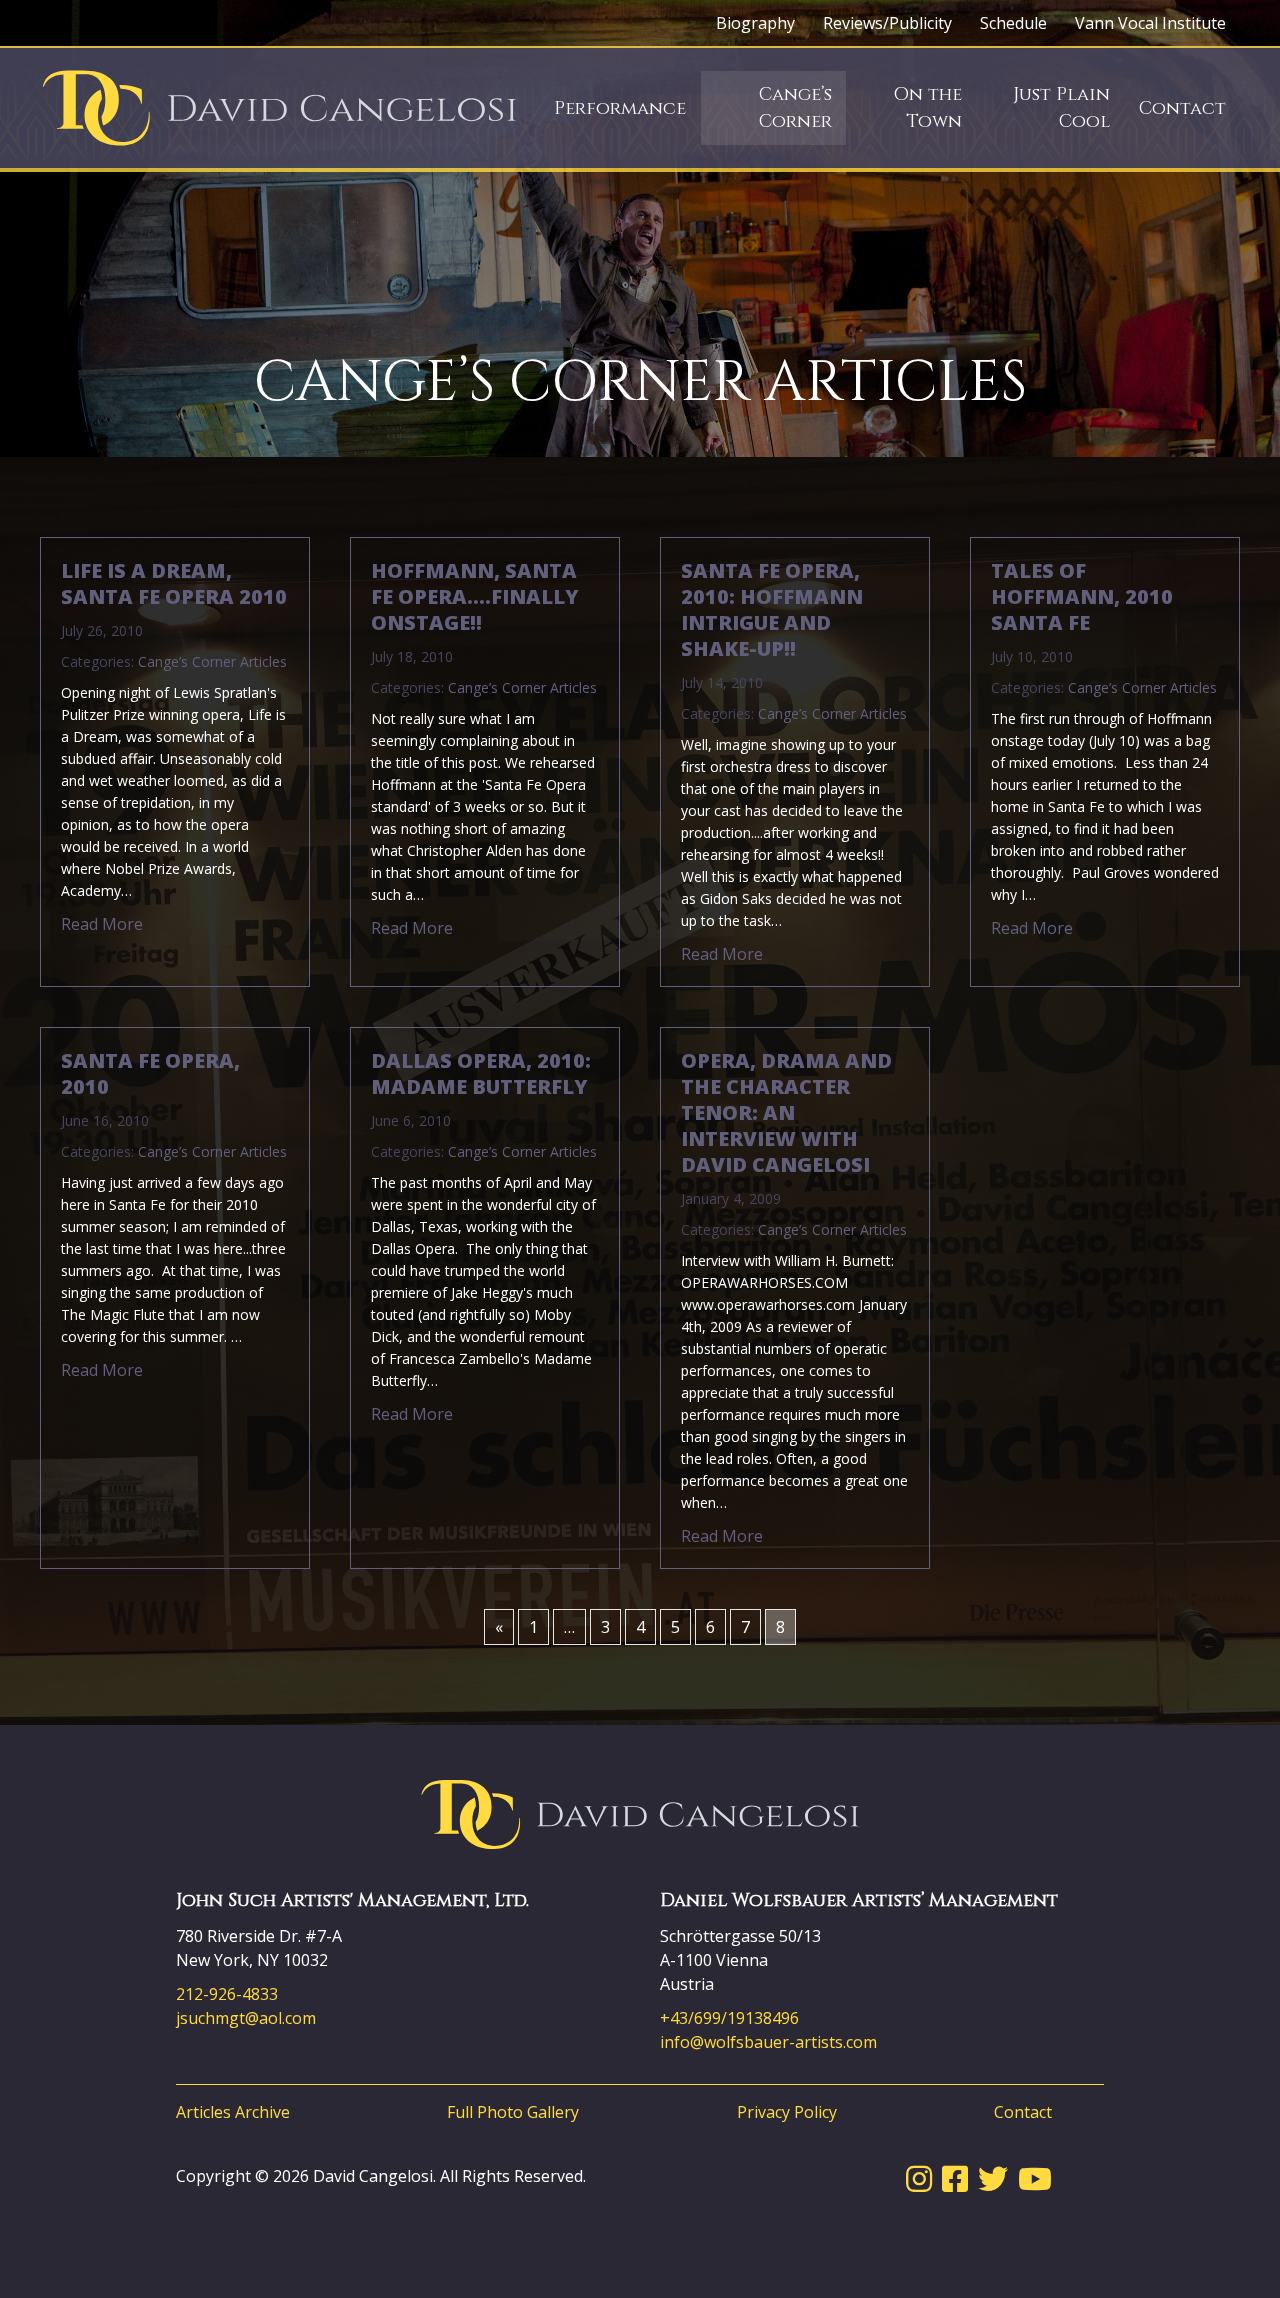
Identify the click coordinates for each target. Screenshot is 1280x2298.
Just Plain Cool (1061, 108)
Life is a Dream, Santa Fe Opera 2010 (174, 584)
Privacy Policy (787, 2112)
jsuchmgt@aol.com (246, 2018)
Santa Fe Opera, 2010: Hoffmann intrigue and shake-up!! (772, 610)
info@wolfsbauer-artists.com (768, 2042)
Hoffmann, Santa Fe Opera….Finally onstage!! (475, 597)
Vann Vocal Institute (1150, 23)
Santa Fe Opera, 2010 (150, 1074)
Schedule (1013, 23)
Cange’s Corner (795, 108)
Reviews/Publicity (887, 23)
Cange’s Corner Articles (212, 661)
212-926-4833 (227, 1994)
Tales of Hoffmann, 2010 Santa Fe (1082, 597)
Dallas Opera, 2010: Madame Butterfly (481, 1074)
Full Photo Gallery (513, 2112)
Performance (620, 108)
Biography (755, 23)
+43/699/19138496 (729, 2018)
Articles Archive (233, 2112)
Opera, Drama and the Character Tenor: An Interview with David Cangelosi (786, 1113)
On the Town (927, 108)
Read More (102, 924)
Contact (1182, 108)
